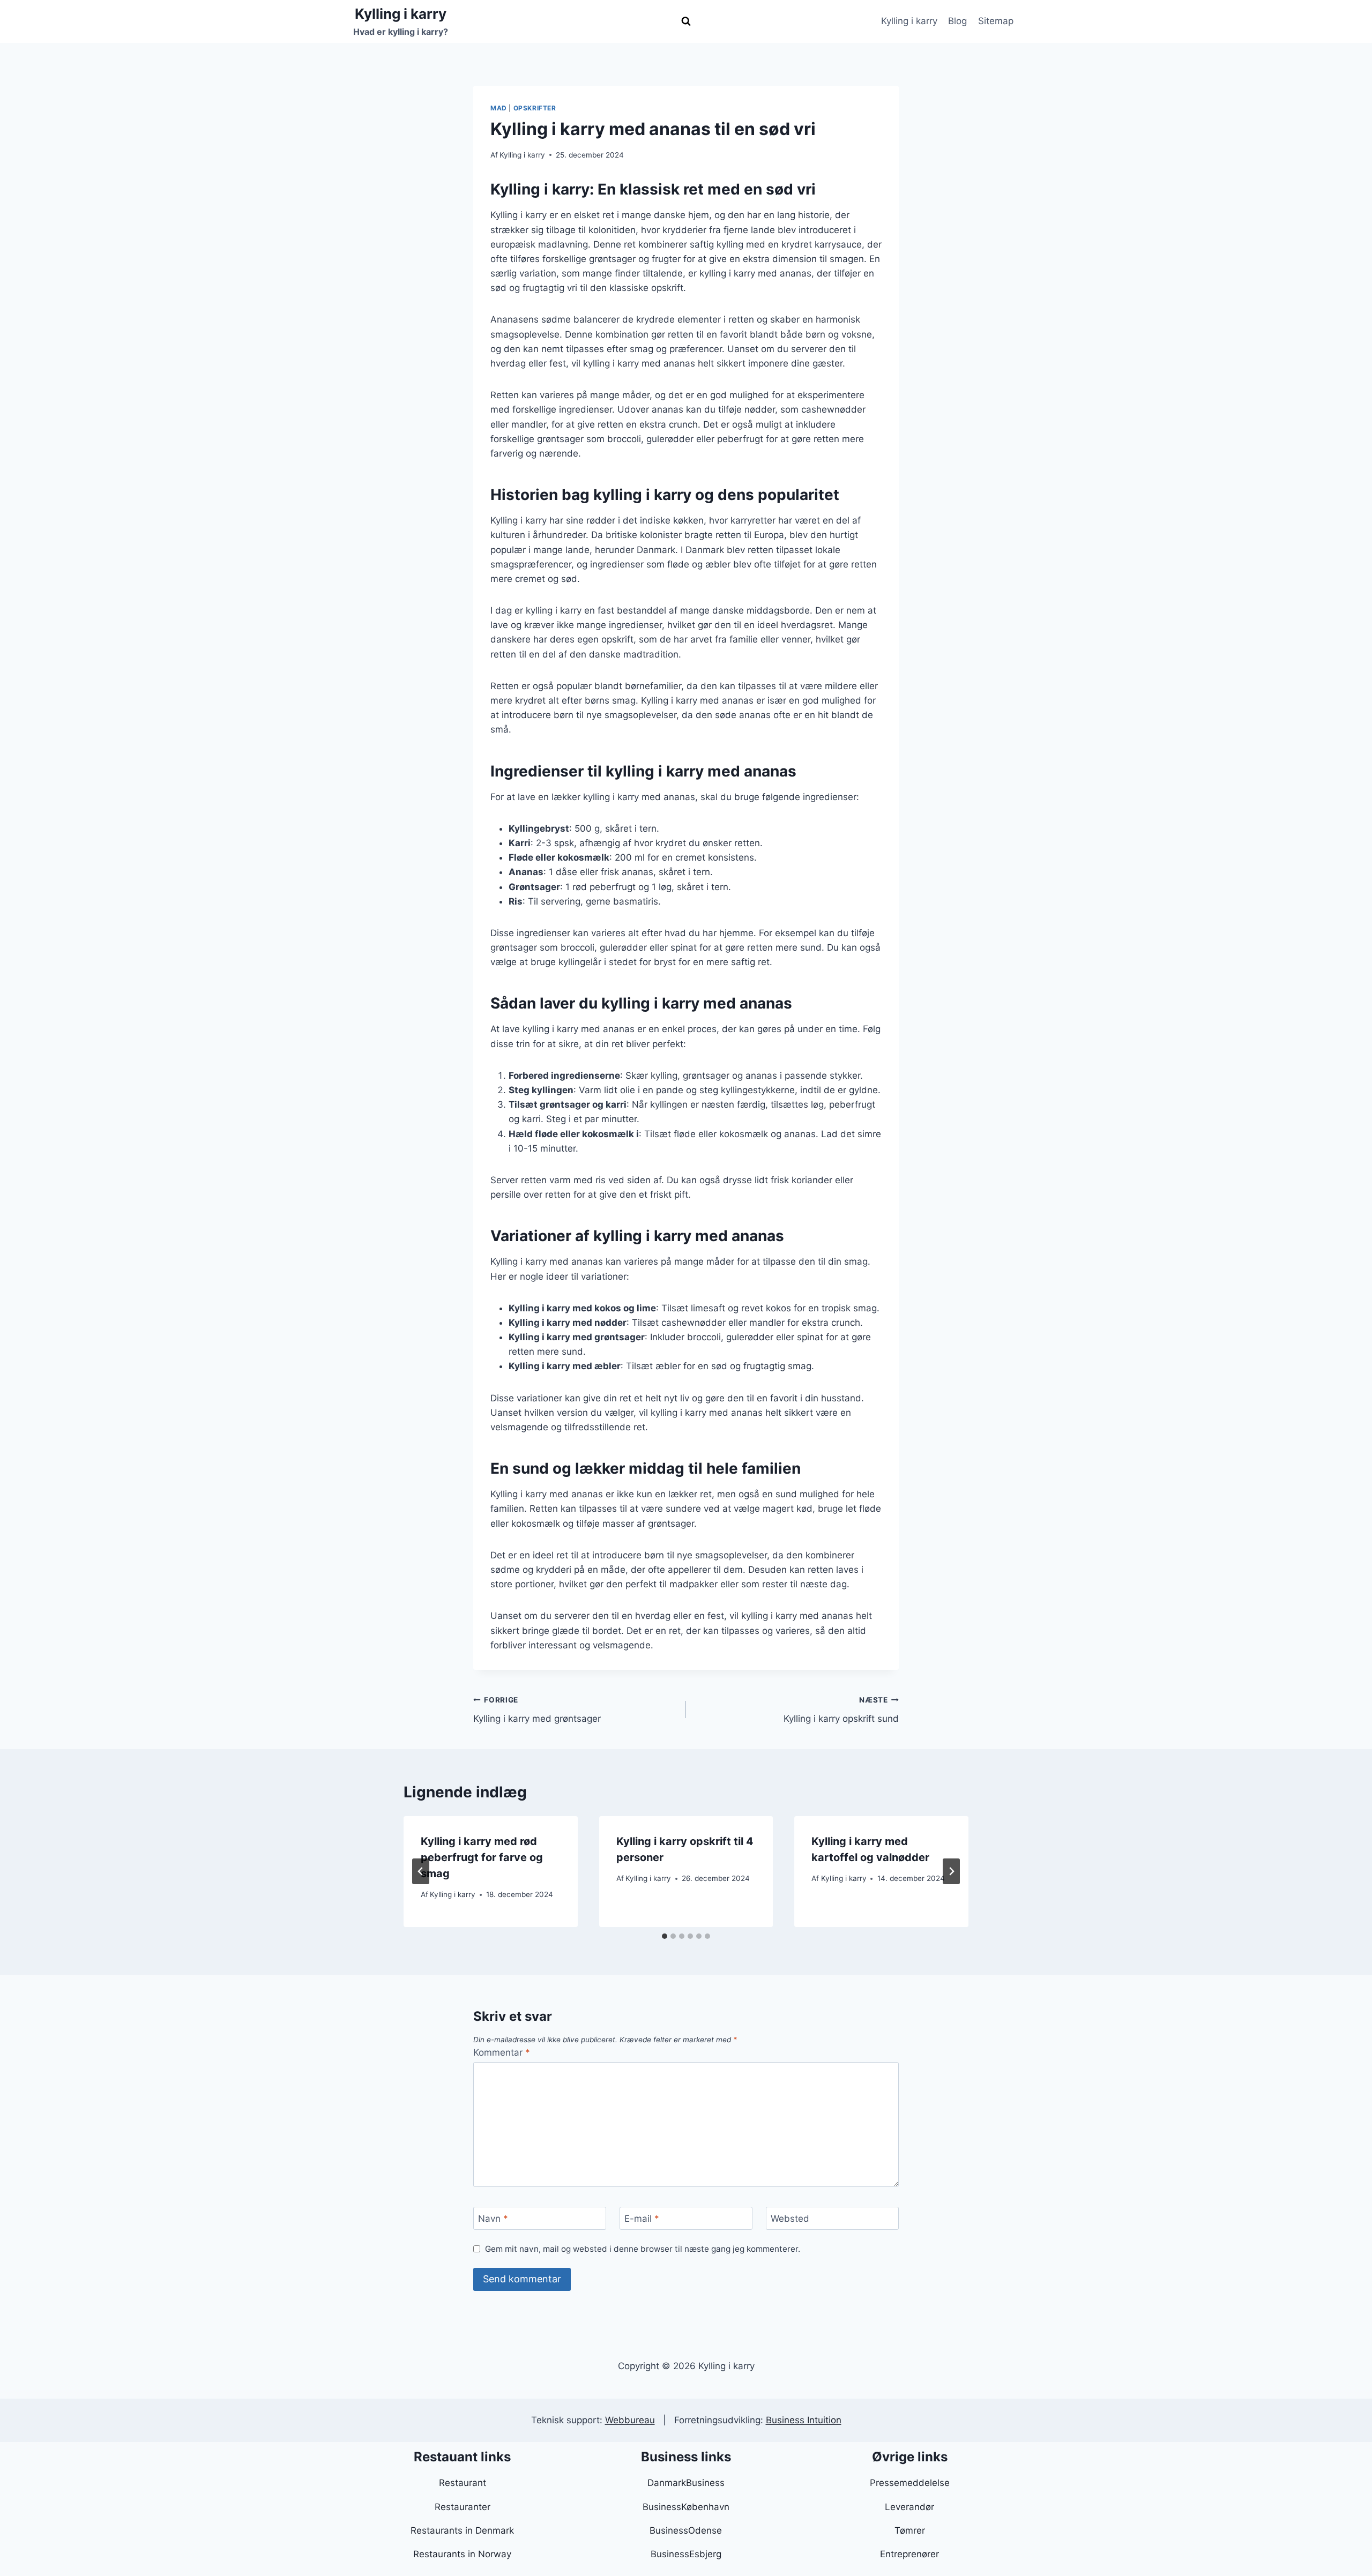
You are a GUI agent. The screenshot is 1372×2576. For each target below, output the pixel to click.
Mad (499, 108)
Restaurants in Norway (462, 2554)
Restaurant (463, 2483)
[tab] (665, 1936)
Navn (493, 2219)
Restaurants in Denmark (462, 2530)
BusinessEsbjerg (686, 2554)
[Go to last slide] (421, 1871)
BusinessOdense (686, 2530)
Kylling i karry (909, 21)
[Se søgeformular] (686, 21)
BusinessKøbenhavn (686, 2507)
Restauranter (463, 2507)
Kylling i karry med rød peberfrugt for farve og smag (482, 1857)
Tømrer (910, 2530)
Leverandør (909, 2507)
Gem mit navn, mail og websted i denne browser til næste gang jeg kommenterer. (643, 2249)
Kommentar (502, 2052)
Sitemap (996, 21)
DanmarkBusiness (686, 2483)
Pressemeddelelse (910, 2483)
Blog (957, 21)
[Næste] (951, 1871)
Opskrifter (535, 108)
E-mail (642, 2219)
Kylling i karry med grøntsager (537, 1710)
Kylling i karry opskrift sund (841, 1710)
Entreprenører (909, 2554)
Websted (790, 2219)
